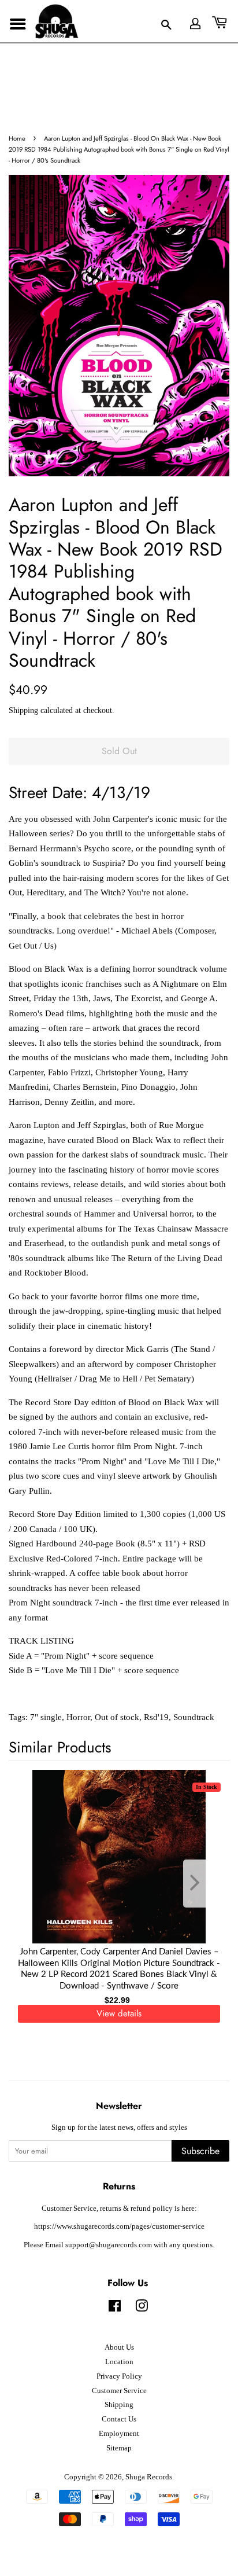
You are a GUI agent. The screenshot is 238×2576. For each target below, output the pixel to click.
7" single (46, 1717)
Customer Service (119, 2391)
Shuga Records (149, 2477)
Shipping (23, 710)
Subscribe (200, 2151)
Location (119, 2362)
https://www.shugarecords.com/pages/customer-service (119, 2226)
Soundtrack (194, 1717)
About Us (119, 2347)
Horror (78, 1717)
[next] (202, 1884)
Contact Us (119, 2419)
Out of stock (117, 1717)
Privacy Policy (119, 2376)
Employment (119, 2434)
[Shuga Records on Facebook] (115, 2309)
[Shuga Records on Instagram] (142, 2309)
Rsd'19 (156, 1717)
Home (17, 138)
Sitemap (119, 2448)
